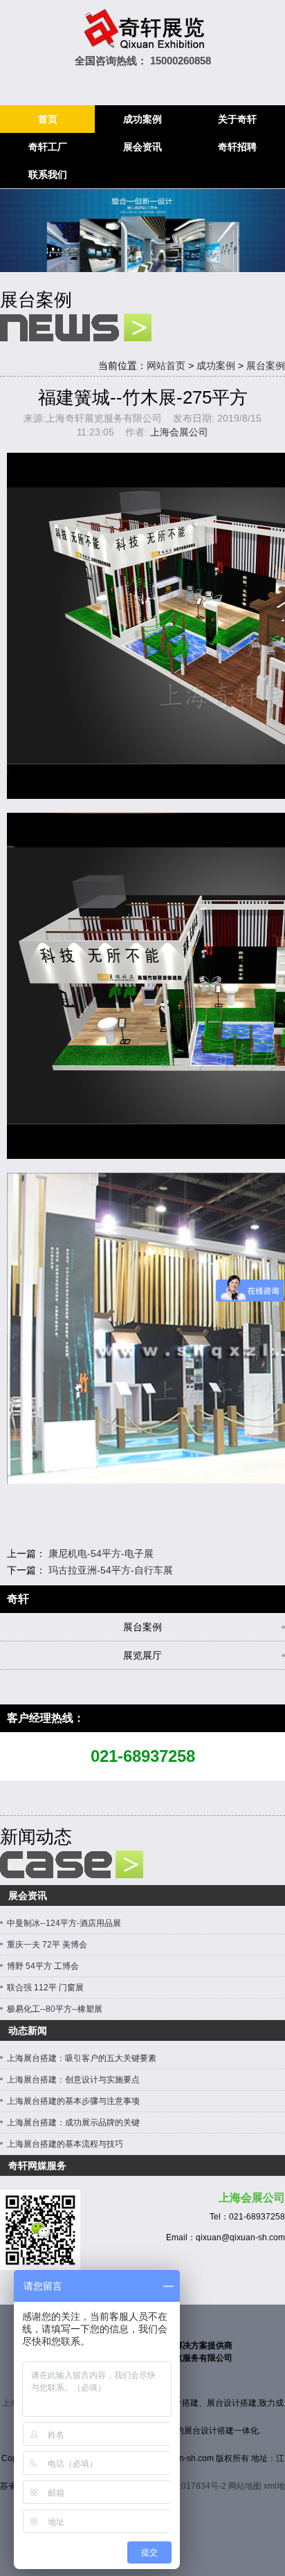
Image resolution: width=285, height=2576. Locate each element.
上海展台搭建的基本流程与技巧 (65, 2144)
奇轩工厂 (48, 147)
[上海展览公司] (142, 30)
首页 (48, 119)
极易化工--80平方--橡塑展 (55, 2009)
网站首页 (166, 366)
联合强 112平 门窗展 (45, 1988)
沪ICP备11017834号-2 (184, 2486)
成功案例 (142, 119)
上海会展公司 (179, 432)
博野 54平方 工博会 (43, 1966)
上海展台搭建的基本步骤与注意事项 (73, 2101)
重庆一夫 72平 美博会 (47, 1945)
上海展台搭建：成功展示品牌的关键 (73, 2123)
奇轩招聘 (237, 147)
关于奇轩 (237, 119)
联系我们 (48, 174)
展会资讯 (142, 147)
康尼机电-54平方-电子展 (101, 1553)
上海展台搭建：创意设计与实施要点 (73, 2080)
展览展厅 (142, 1655)
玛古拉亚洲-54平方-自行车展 (111, 1570)
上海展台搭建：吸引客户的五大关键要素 (82, 2058)
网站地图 (245, 2486)
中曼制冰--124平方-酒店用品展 (64, 1923)
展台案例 (266, 366)
